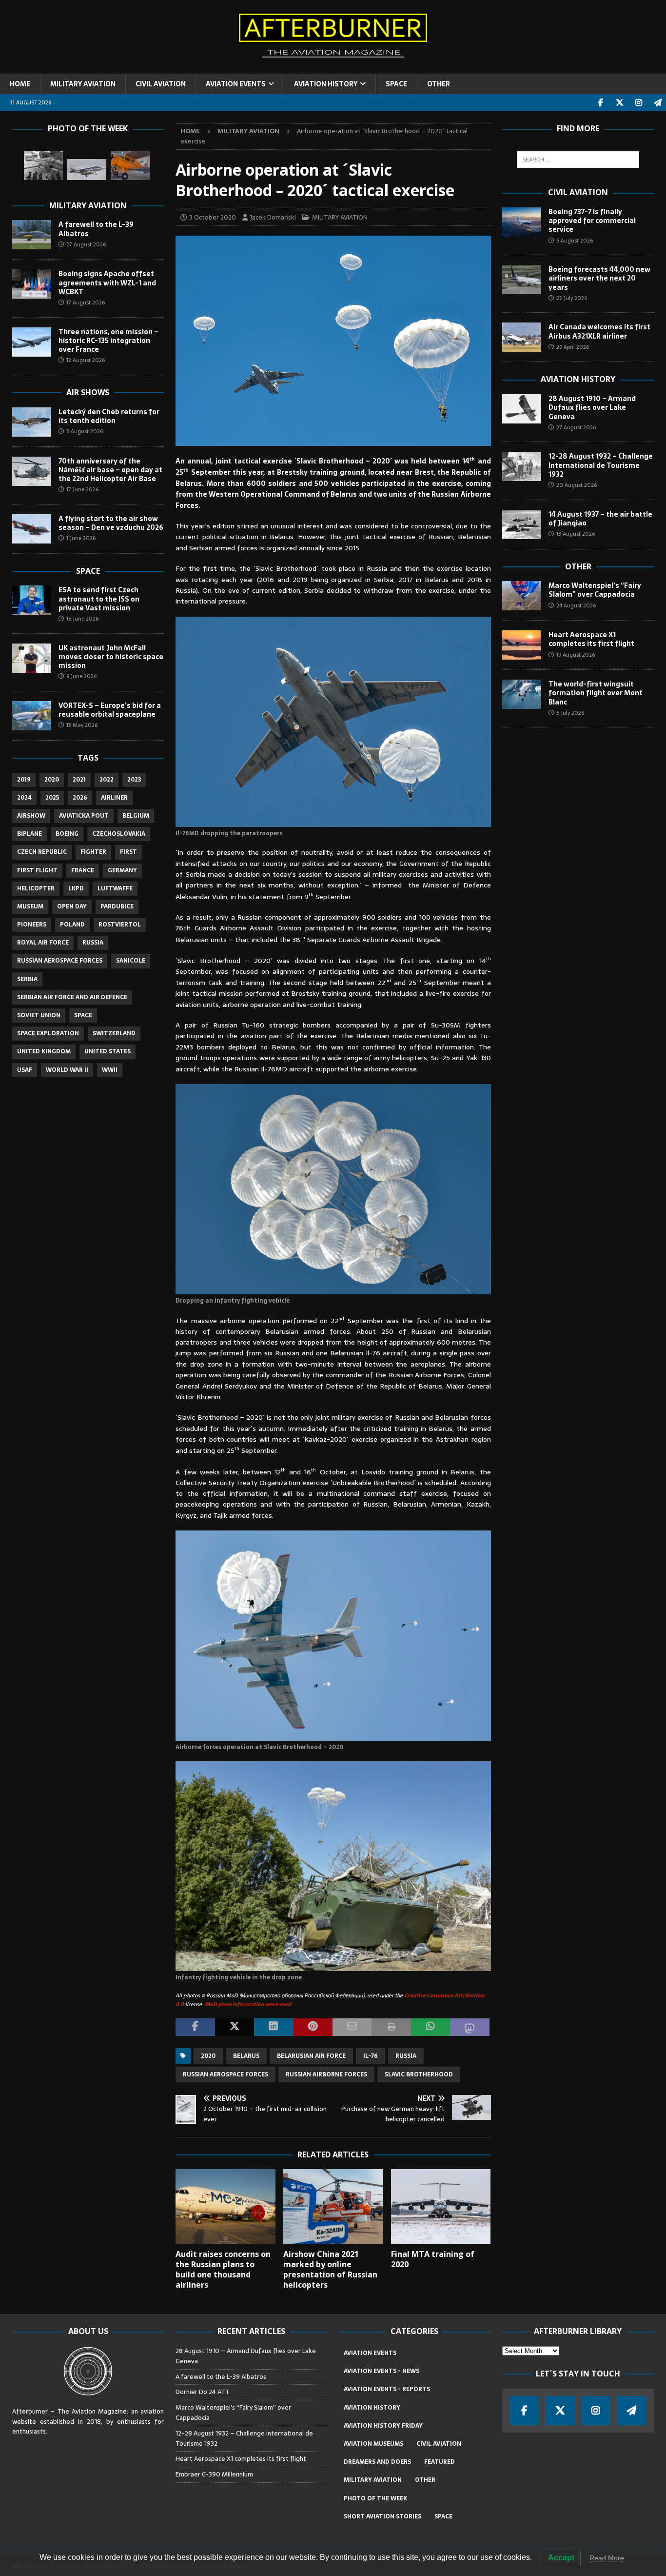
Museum (30, 906)
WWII (110, 1070)
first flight (37, 870)
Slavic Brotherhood (419, 2074)
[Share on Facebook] (195, 2027)
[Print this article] (391, 2027)
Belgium (136, 816)
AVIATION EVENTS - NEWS (382, 2371)
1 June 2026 (81, 538)
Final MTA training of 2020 (433, 2259)
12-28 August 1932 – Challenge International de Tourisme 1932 (601, 465)
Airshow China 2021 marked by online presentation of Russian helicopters (330, 2269)
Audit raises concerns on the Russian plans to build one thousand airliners (223, 2269)
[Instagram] (638, 103)
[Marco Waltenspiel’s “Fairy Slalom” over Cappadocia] (522, 596)
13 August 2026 (576, 534)
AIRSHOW (31, 816)
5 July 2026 (570, 713)
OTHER (439, 84)
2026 (80, 798)
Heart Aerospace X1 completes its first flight (593, 639)
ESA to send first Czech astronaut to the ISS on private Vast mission (99, 599)
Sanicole (131, 961)
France (83, 870)
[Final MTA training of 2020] (441, 2207)
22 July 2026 (572, 298)
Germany (122, 870)
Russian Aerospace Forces (225, 2074)
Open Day (72, 906)
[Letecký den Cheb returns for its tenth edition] (32, 422)
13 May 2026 (82, 725)
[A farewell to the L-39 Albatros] (32, 235)
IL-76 (371, 2056)
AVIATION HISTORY (326, 84)
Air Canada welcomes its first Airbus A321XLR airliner (599, 331)
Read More (607, 2558)
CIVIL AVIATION (161, 84)
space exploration (48, 1033)
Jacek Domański (273, 217)
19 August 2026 (576, 655)
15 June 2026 (82, 619)
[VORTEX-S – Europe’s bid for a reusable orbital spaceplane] (32, 716)
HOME (20, 84)
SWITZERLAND (114, 1033)
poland (72, 925)
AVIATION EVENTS (236, 84)
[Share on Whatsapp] (431, 2027)
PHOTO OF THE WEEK (375, 2498)
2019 (24, 780)
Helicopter (36, 888)
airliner (114, 798)
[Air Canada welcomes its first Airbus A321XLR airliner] (522, 337)
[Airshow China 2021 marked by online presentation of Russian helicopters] (333, 2207)
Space (88, 571)
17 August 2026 (86, 302)
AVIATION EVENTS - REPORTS (387, 2389)
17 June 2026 (82, 489)
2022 (107, 780)
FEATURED (440, 2462)
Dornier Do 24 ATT (203, 2392)
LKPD (76, 888)
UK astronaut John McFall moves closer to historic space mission (111, 657)
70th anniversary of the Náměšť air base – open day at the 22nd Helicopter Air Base (110, 470)
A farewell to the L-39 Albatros (96, 229)
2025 (52, 798)
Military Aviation (88, 205)
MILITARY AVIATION (83, 84)
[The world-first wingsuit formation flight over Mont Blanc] (522, 694)
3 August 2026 (85, 431)
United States (108, 1051)
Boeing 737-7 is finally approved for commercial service (592, 221)
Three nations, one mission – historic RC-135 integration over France (108, 341)
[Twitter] (619, 103)
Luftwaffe (115, 888)
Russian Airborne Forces (326, 2074)
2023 (134, 780)
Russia (406, 2056)
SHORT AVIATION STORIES (382, 2516)
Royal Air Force (43, 943)
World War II (67, 1070)
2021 (79, 780)
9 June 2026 (81, 676)
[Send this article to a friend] (352, 2027)
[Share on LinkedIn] (274, 2027)
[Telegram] (657, 103)
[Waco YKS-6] (130, 165)
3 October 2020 (213, 217)
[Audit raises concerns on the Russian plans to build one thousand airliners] (225, 2207)
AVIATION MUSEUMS (373, 2444)
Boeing (67, 834)
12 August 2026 (86, 360)
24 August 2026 (576, 605)
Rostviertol (120, 925)
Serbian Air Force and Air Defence (72, 997)
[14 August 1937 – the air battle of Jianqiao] (522, 524)
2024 (24, 798)
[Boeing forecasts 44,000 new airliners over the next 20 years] (522, 280)
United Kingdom (44, 1051)
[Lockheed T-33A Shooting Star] (43, 165)
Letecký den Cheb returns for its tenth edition (109, 416)
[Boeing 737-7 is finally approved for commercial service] (522, 222)
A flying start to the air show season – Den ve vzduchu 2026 (111, 523)
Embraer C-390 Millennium (214, 2474)
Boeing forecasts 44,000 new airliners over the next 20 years (599, 278)
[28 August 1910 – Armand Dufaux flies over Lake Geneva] (522, 409)
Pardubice (117, 906)
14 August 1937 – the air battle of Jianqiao (600, 519)
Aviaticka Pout (84, 816)
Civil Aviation (578, 192)
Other (578, 566)
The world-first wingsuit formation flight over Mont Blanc (596, 693)
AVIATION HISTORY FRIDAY (383, 2426)
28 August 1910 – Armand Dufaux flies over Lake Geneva (592, 407)
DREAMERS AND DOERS (377, 2462)
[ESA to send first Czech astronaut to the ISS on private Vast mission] (32, 600)
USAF (25, 1070)
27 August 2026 (86, 244)
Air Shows (88, 392)
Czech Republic (42, 852)
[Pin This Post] (313, 2027)
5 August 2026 (575, 241)
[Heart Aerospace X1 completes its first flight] (522, 645)
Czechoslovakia (119, 834)
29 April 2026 (573, 347)
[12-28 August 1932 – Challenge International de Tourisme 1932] (522, 466)
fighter (93, 852)
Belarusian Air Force (311, 2056)
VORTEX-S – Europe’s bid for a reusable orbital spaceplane (110, 710)
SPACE (396, 84)
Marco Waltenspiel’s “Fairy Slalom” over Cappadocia (595, 590)
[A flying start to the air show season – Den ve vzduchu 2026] (32, 529)
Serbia (27, 979)
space (83, 1015)
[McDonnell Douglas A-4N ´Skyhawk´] (87, 170)
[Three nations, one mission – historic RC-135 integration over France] (32, 342)
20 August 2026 (577, 485)
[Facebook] (600, 103)
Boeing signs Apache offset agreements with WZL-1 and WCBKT (107, 282)
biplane (29, 834)
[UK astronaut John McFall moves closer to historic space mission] (32, 658)
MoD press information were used (248, 2004)
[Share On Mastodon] (470, 2027)
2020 (208, 2056)
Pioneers (32, 925)
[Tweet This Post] (235, 2027)
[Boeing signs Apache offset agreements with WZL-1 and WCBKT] (32, 284)
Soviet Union (39, 1015)
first (128, 852)
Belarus (246, 2056)
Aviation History (578, 379)
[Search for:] (578, 160)
